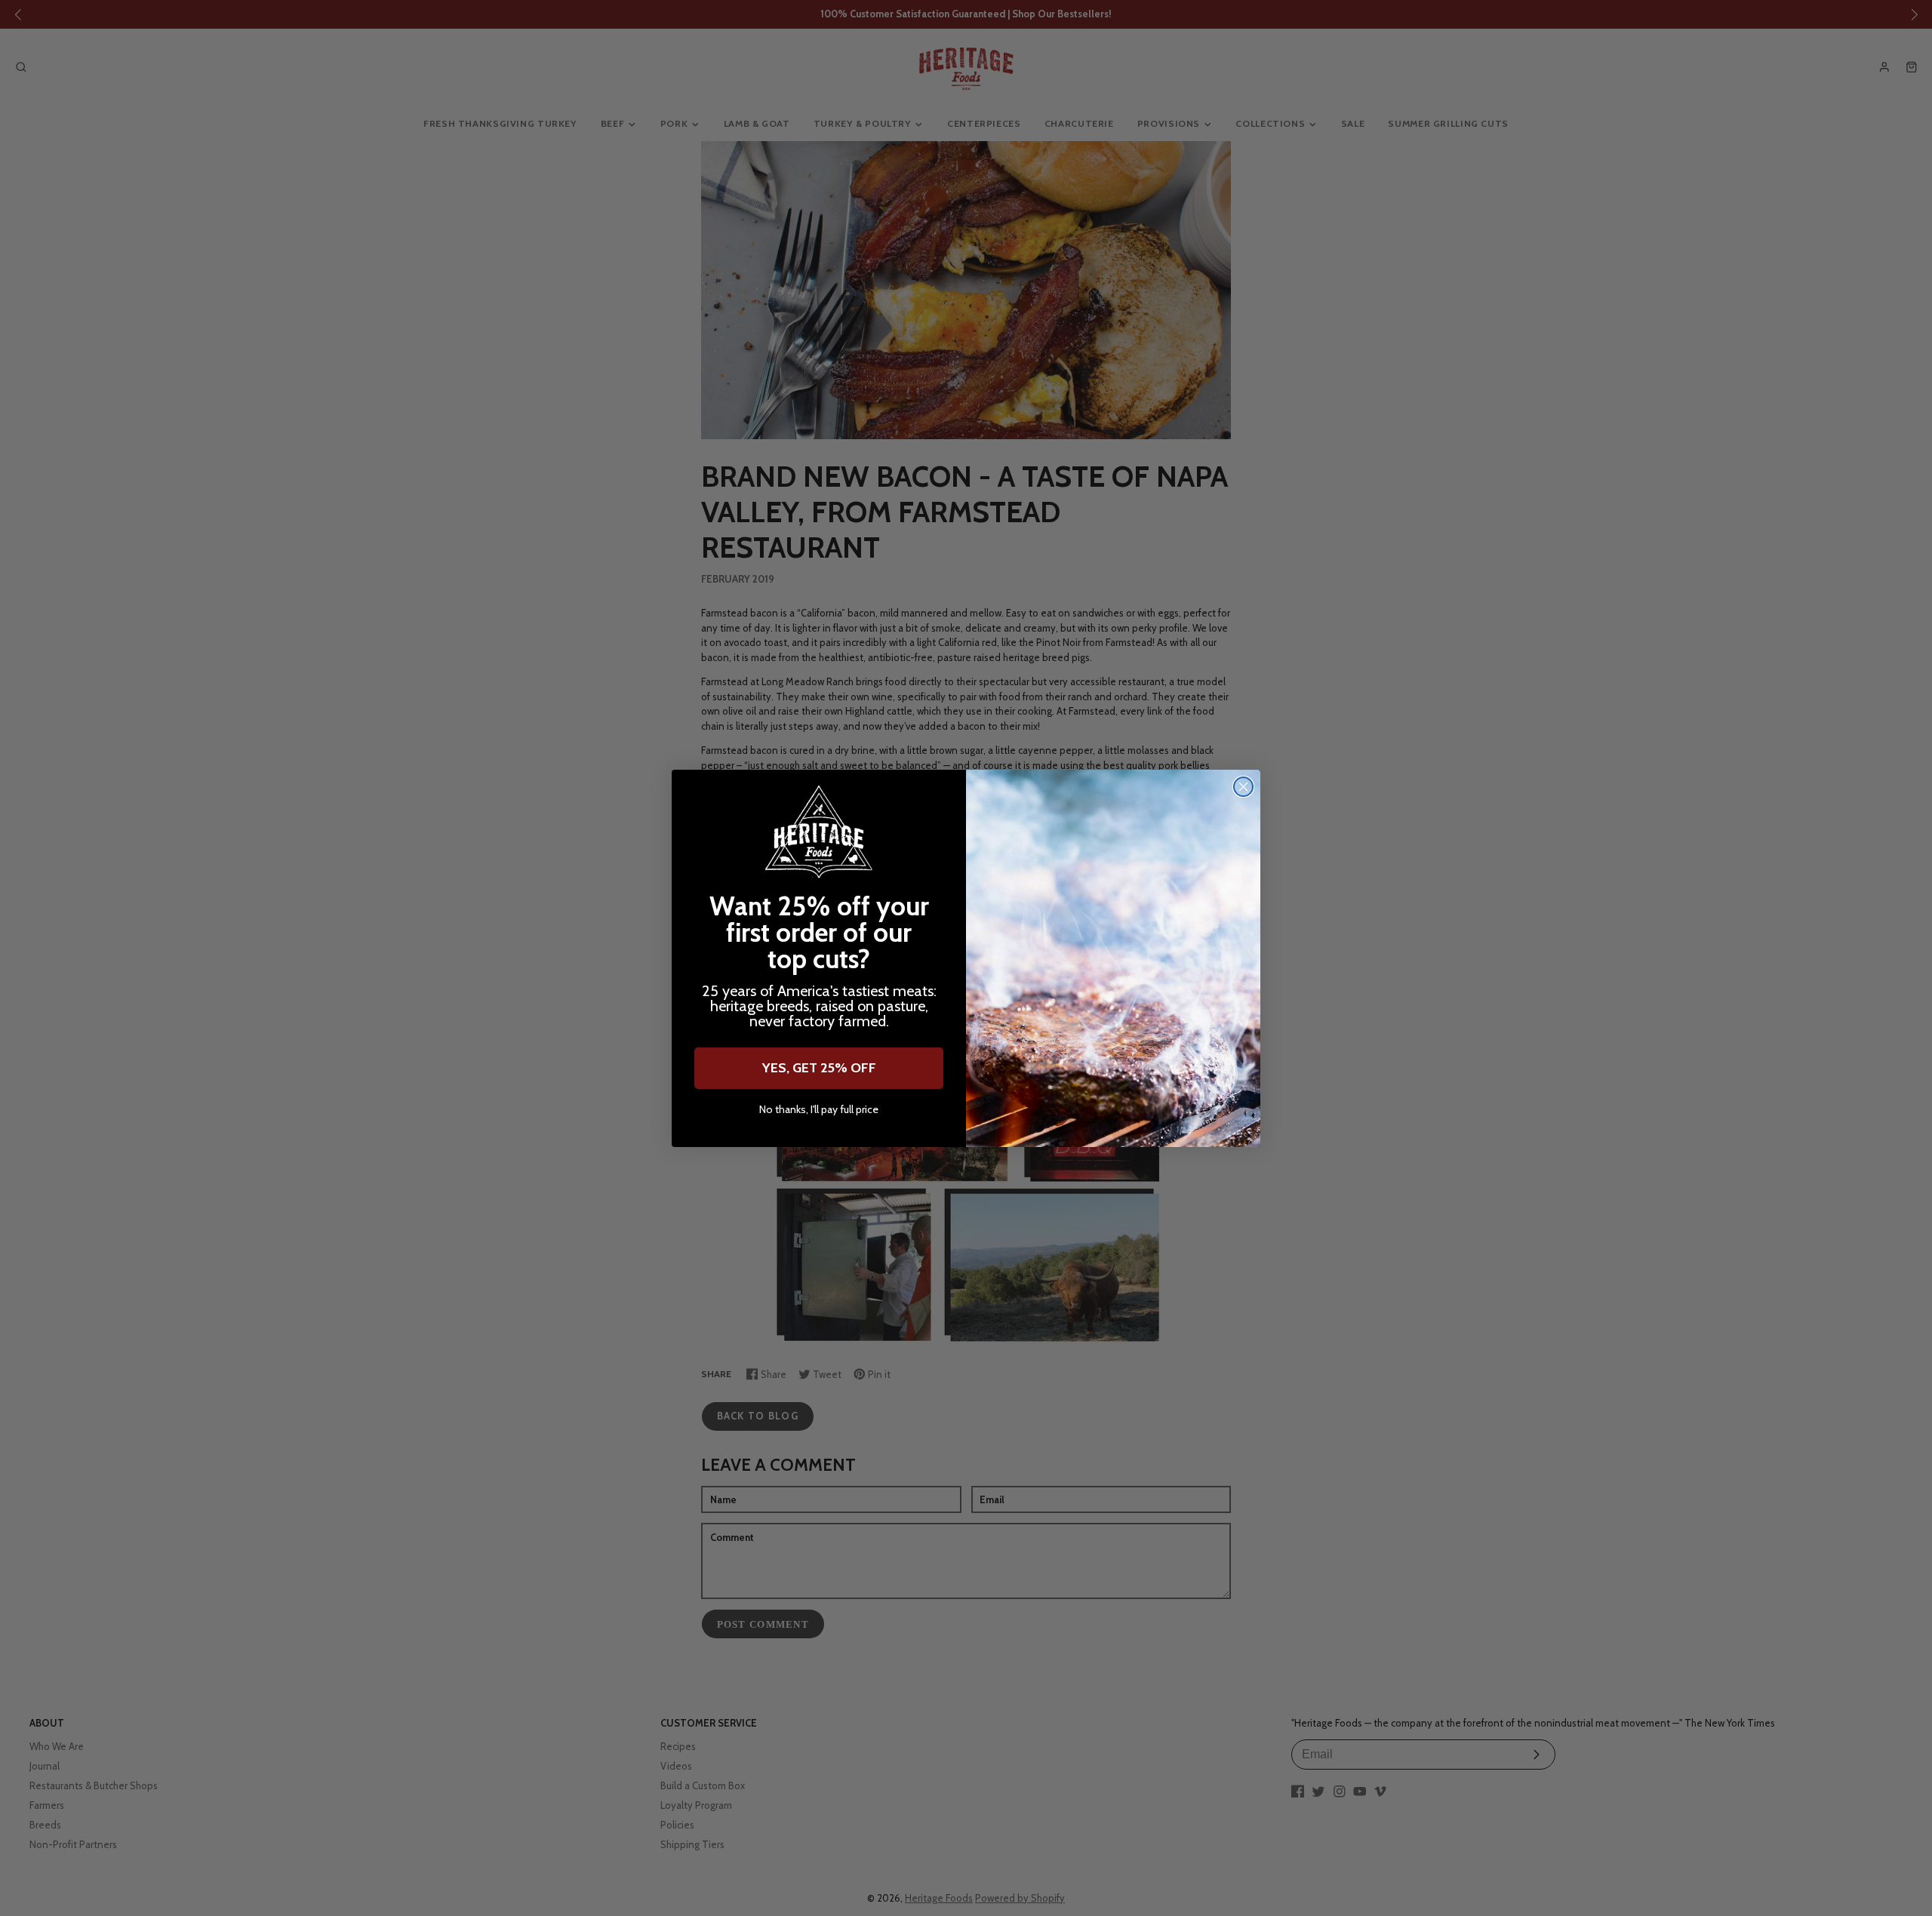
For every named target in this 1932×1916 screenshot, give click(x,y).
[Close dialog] (1243, 787)
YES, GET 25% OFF (819, 1068)
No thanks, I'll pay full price (819, 1110)
